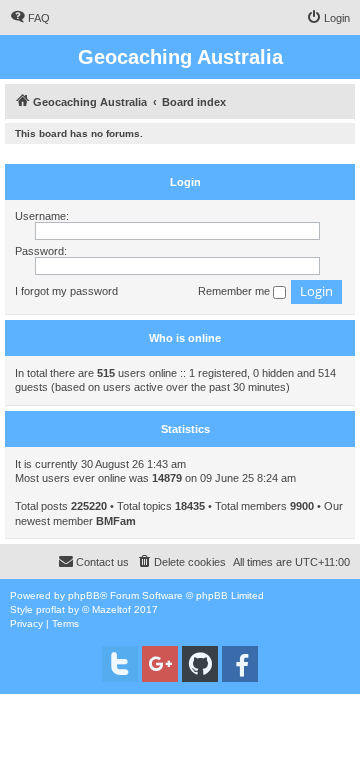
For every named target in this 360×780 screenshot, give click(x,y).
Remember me (235, 291)
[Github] (200, 664)
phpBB (84, 595)
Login (185, 182)
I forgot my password (66, 291)
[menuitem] (30, 18)
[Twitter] (120, 664)
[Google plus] (160, 664)
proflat (50, 609)
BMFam (116, 521)
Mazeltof (111, 609)
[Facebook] (240, 664)
